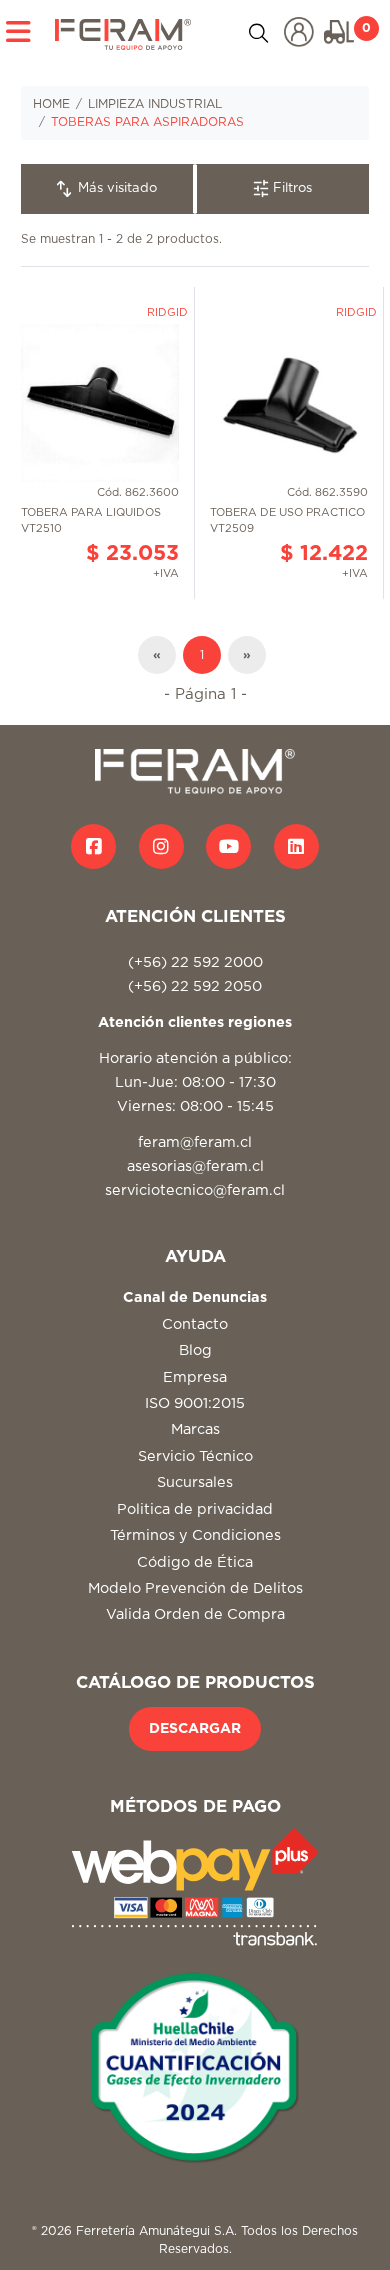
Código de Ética (195, 1562)
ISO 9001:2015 (195, 1403)
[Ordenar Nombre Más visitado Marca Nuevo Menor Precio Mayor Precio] (108, 189)
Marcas (195, 1429)
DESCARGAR (195, 1729)
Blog (195, 1350)
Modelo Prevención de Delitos (195, 1588)
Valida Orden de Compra (195, 1614)
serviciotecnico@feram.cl (195, 1190)
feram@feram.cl (195, 1142)
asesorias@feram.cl (195, 1166)
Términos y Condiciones (195, 1535)
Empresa (195, 1377)
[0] (339, 32)
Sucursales (195, 1482)
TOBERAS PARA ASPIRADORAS (147, 122)
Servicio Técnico (195, 1456)
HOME (51, 104)
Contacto (195, 1324)
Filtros (290, 188)
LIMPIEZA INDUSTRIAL (155, 104)
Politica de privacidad (195, 1509)
